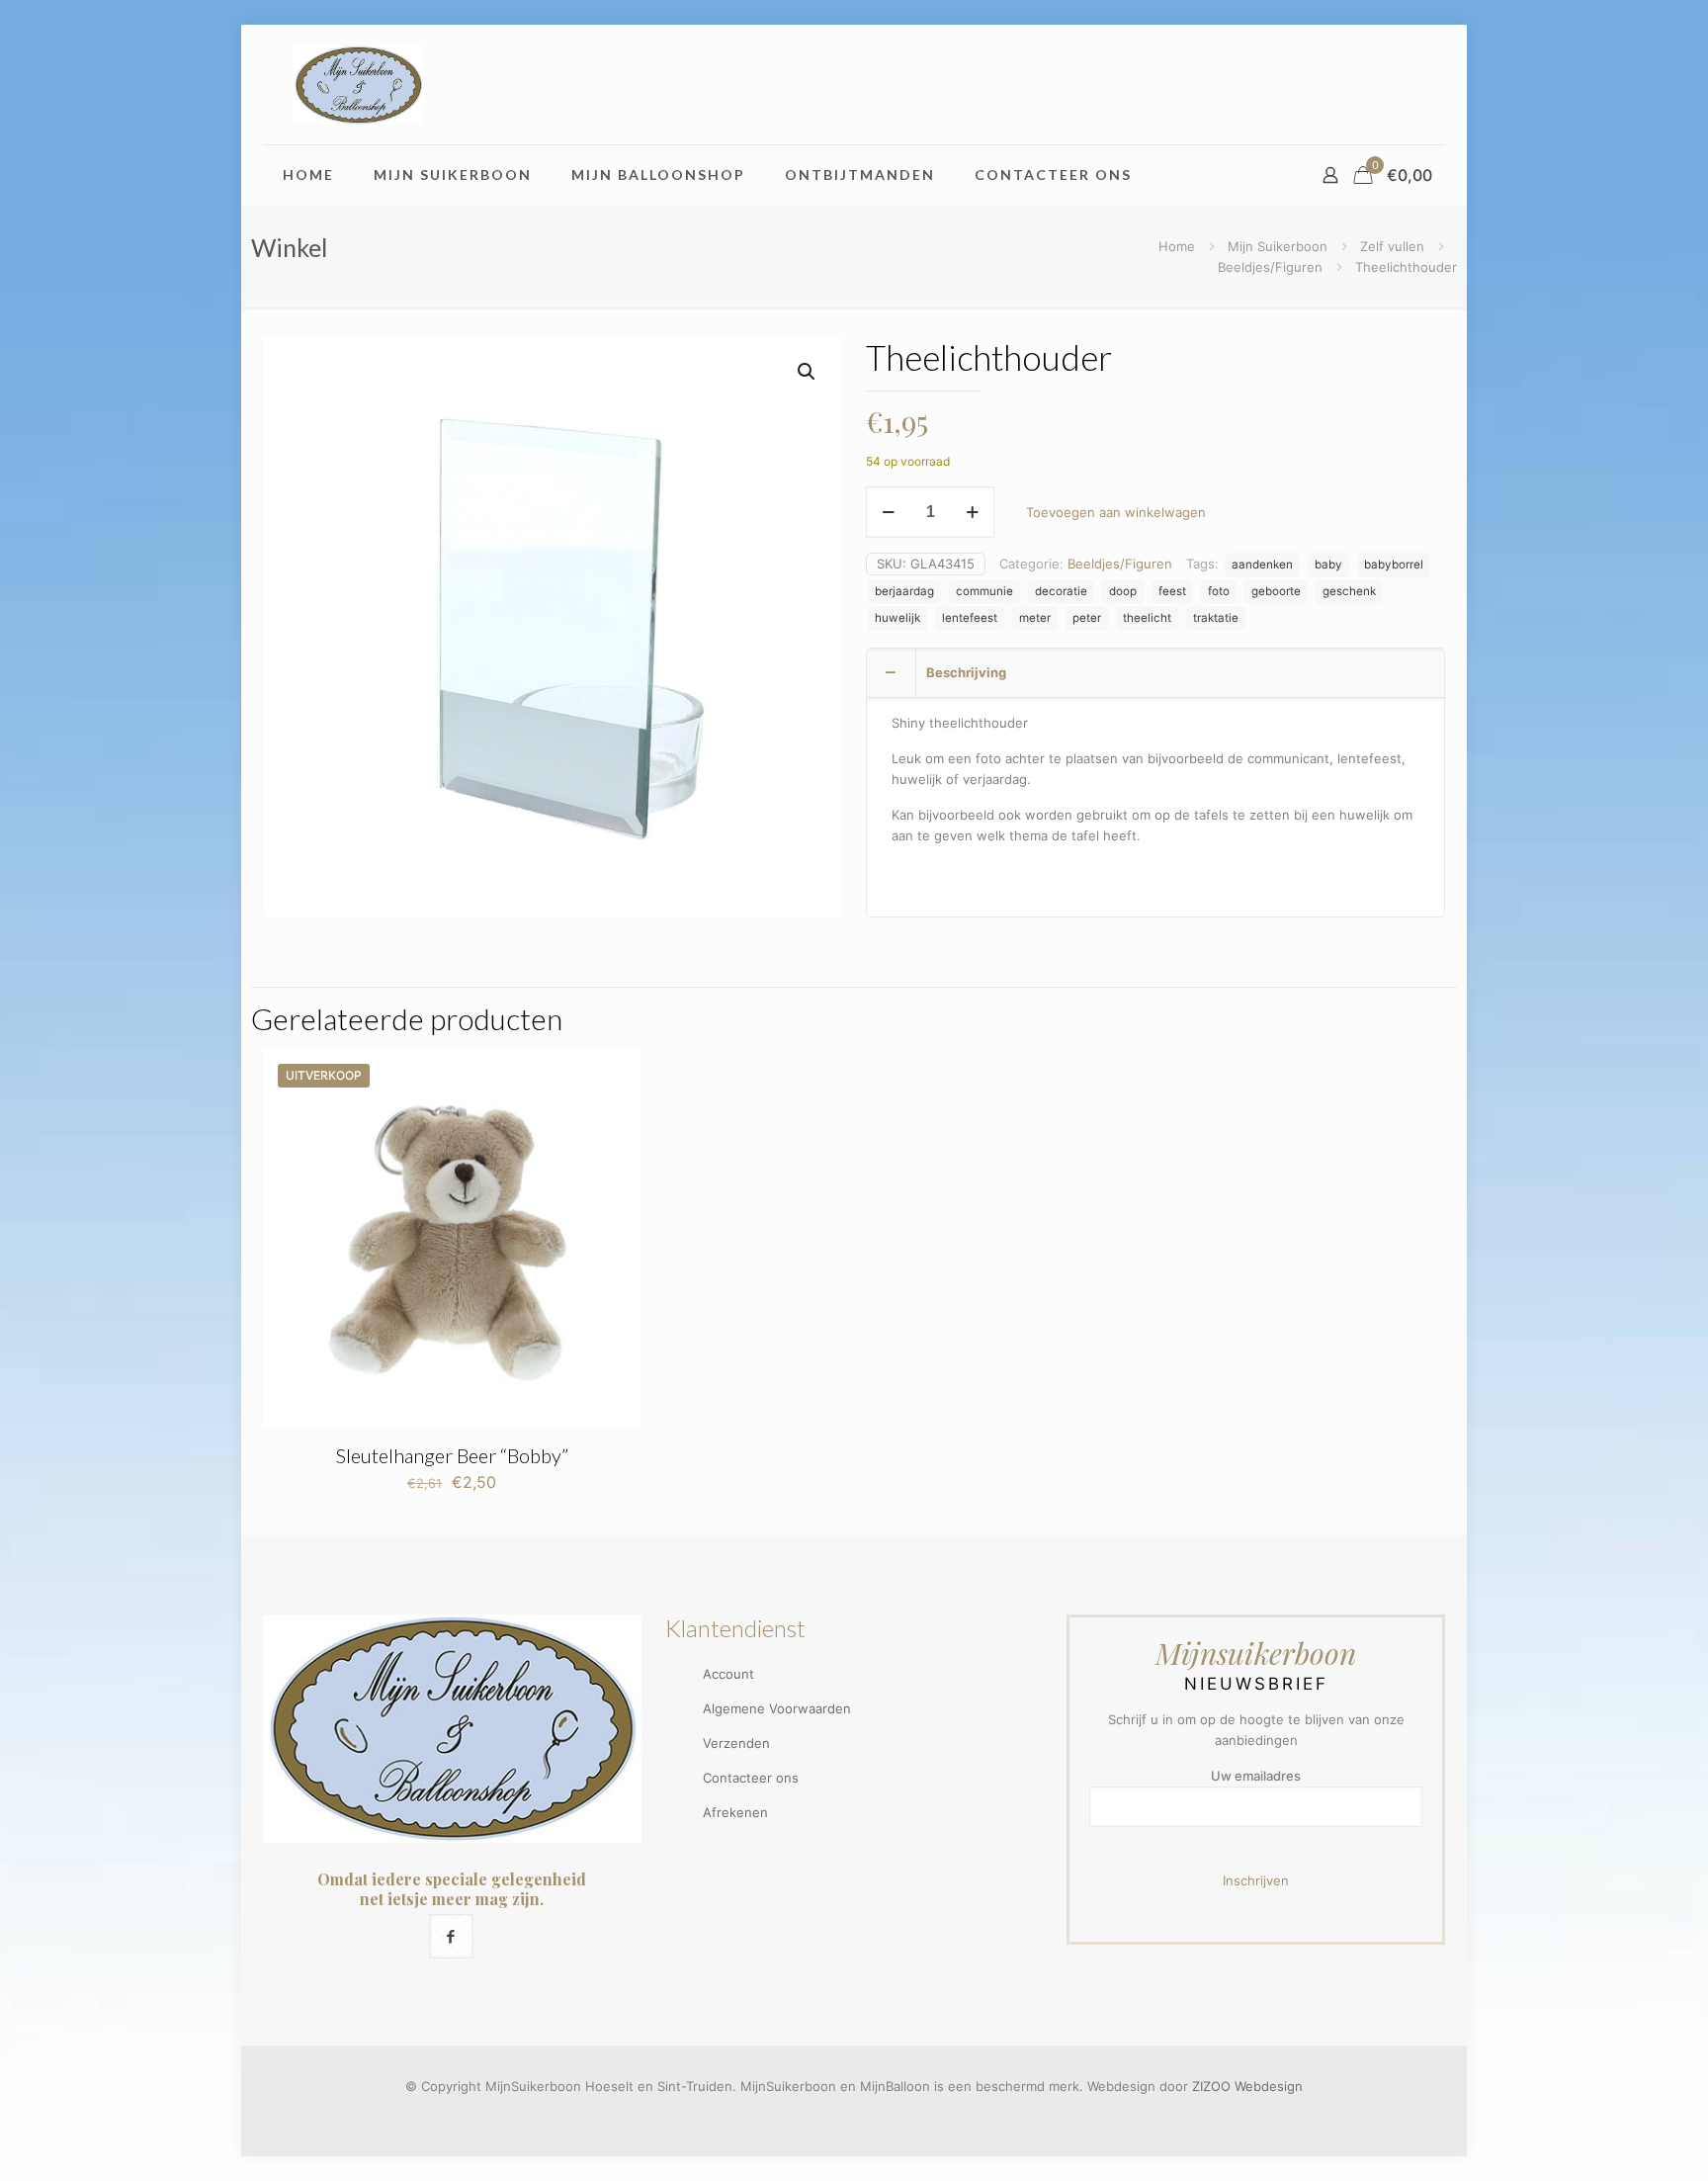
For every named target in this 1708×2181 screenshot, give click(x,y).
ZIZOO (1211, 2086)
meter (1035, 618)
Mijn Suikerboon (1278, 246)
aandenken (1262, 565)
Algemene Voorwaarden (777, 1708)
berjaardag (904, 591)
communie (984, 591)
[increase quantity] (972, 512)
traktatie (1216, 618)
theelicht (1147, 618)
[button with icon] (451, 1936)
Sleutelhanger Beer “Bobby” (452, 1455)
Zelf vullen (1392, 246)
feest (1172, 591)
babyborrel (1394, 565)
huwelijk (897, 618)
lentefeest (970, 618)
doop (1123, 591)
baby (1328, 565)
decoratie (1061, 591)
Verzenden (736, 1743)
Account (728, 1674)
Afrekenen (735, 1812)
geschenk (1349, 591)
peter (1087, 618)
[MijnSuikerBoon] (358, 85)
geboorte (1276, 591)
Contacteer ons (751, 1778)
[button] (808, 372)
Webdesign (1269, 2086)
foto (1219, 591)
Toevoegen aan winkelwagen (1116, 512)
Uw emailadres (1256, 1776)
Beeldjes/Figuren (1270, 267)
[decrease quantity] (888, 512)
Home (1177, 246)
